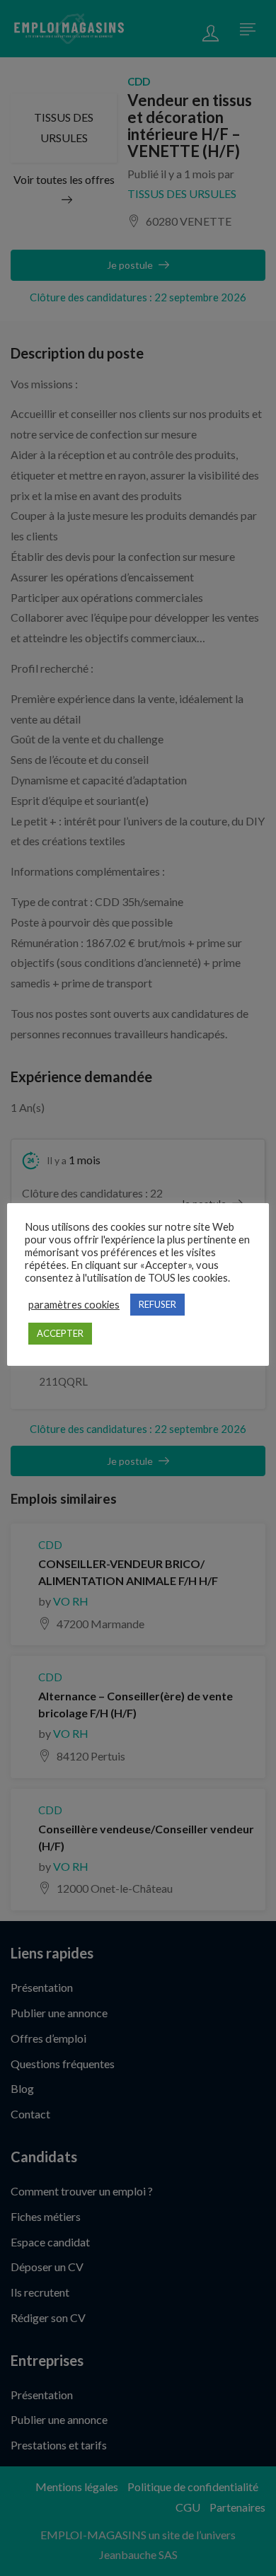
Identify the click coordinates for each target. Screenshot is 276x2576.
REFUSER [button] (157, 1304)
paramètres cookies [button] (74, 1305)
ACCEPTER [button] (60, 1333)
